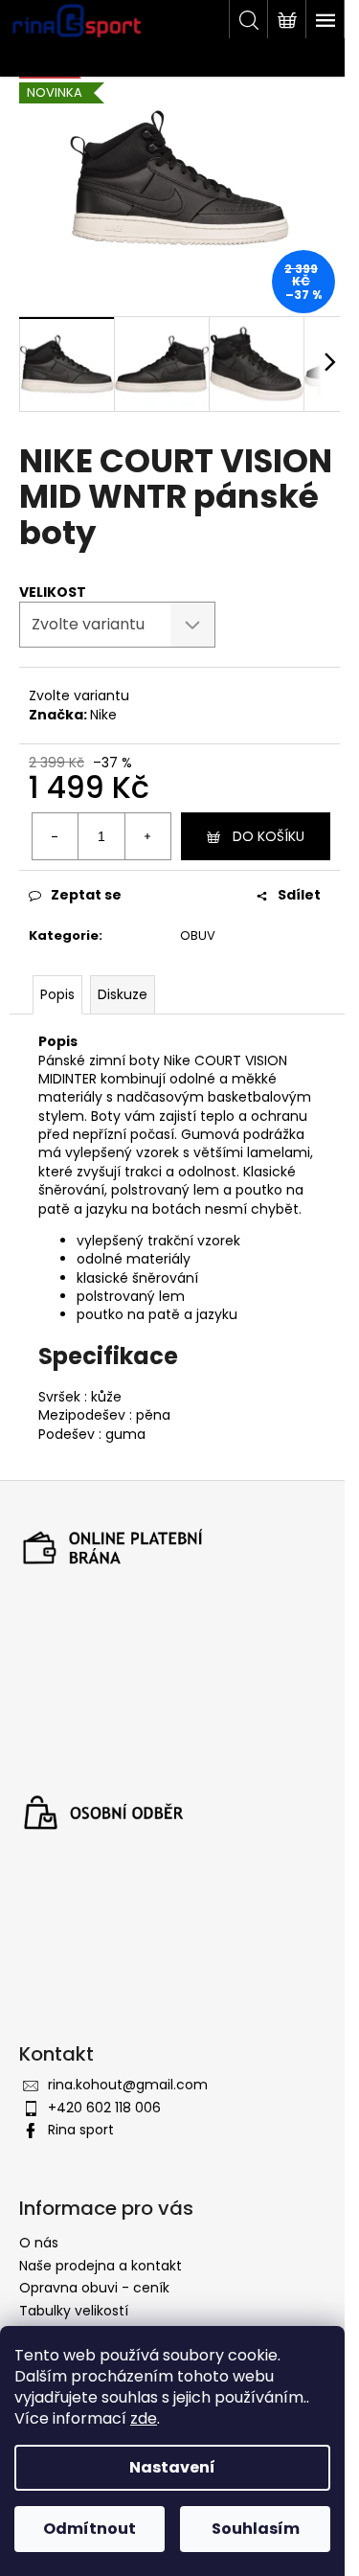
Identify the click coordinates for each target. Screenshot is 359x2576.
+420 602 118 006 (104, 2108)
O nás (39, 2243)
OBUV (198, 935)
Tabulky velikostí (74, 2311)
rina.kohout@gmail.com (128, 2085)
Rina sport (81, 2130)
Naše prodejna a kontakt (101, 2266)
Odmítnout (90, 2529)
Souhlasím (256, 2529)
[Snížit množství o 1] (56, 836)
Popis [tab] (57, 994)
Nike (103, 715)
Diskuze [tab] (123, 994)
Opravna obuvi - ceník (94, 2288)
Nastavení (172, 2467)
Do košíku (269, 836)
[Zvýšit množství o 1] (147, 836)
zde (144, 2418)
